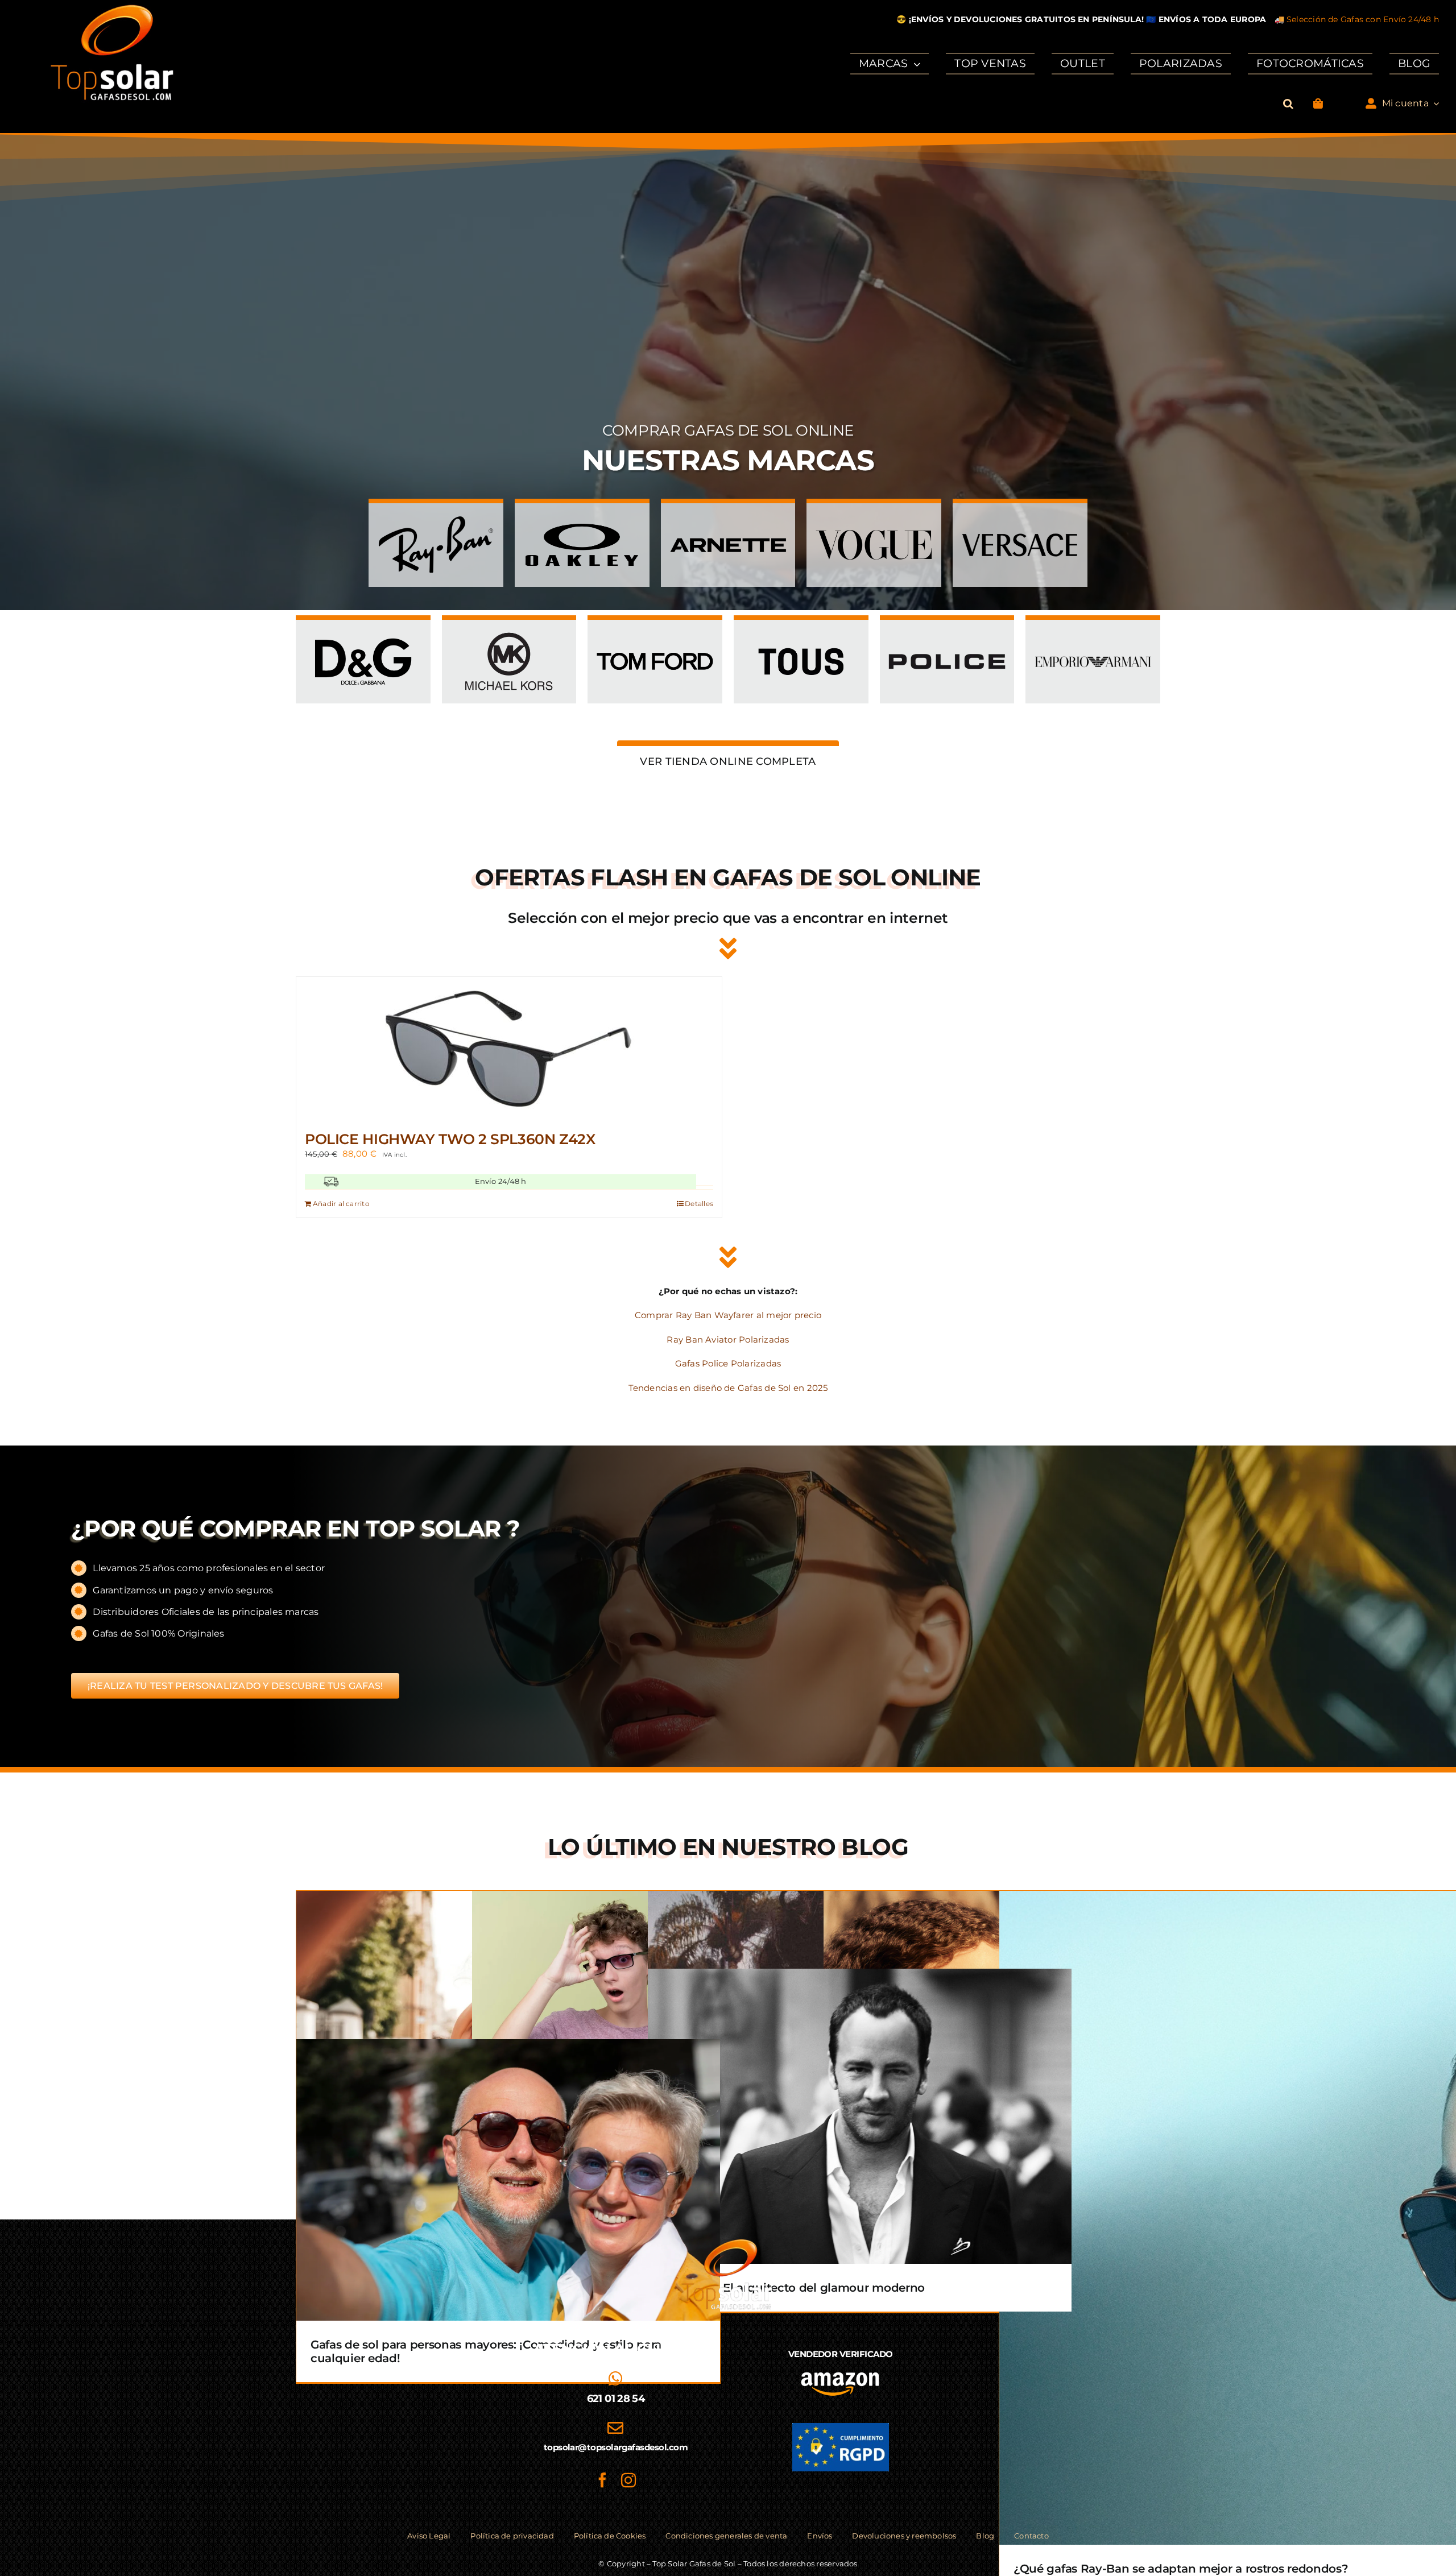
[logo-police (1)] (947, 633)
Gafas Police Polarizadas (728, 1363)
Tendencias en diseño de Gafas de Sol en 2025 (728, 1388)
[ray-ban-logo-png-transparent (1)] (436, 516)
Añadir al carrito (341, 1204)
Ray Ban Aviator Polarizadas (728, 1339)
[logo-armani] (1093, 633)
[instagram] (628, 2480)
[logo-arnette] (728, 516)
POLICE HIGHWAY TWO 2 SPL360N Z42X (450, 1139)
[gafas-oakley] (582, 516)
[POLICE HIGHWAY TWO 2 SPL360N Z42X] (509, 1048)
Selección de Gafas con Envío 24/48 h (1363, 19)
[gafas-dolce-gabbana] (363, 633)
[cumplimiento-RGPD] (841, 2427)
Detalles (699, 1204)
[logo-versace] (1020, 516)
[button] (1288, 104)
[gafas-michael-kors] (509, 633)
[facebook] (602, 2480)
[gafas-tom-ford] (655, 633)
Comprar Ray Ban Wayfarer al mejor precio (728, 1315)
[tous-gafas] (801, 633)
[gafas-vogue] (874, 516)
